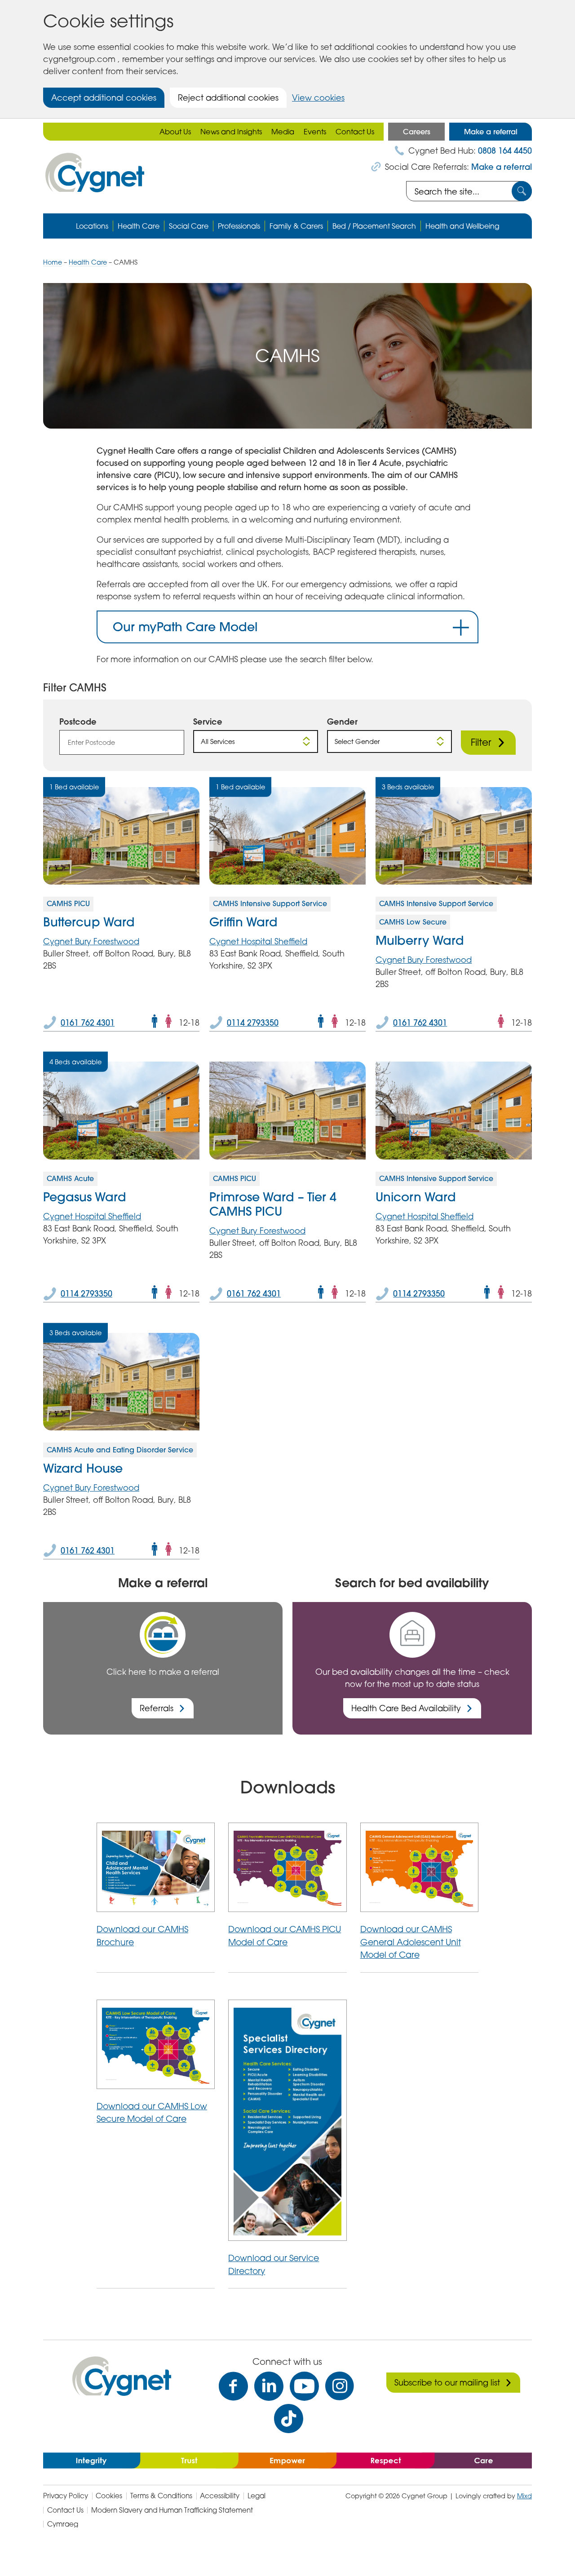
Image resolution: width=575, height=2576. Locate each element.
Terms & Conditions (161, 2496)
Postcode (78, 721)
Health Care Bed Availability (406, 1708)
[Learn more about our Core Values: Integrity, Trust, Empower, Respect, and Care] (287, 2460)
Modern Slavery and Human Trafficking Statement (172, 2510)
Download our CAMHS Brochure (142, 1935)
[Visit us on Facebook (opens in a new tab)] (233, 2386)
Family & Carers (296, 226)
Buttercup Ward (89, 922)
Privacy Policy (66, 2496)
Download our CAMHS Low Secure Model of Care (152, 2112)
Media (283, 132)
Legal (257, 2496)
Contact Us (355, 132)
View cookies (318, 97)
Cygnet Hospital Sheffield (258, 941)
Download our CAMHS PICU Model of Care (285, 1935)
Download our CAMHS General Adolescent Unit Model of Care (411, 1942)
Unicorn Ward (416, 1197)
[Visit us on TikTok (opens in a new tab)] (289, 2419)
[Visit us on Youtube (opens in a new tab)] (304, 2386)
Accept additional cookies (104, 97)
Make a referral (491, 132)
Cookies (109, 2496)
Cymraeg (63, 2524)
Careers (417, 132)
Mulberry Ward (420, 940)
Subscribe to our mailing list (447, 2382)
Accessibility (220, 2496)
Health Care (139, 226)
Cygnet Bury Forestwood (91, 941)
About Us (175, 132)
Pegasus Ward (85, 1197)
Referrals (157, 1708)
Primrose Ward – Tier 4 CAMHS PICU (273, 1204)
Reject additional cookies (228, 97)
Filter (481, 742)
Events (315, 132)
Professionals (239, 226)
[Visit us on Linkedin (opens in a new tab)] (269, 2386)
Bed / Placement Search (374, 226)
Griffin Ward (243, 922)
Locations (92, 226)
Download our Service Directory (274, 2264)
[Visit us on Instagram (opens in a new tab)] (340, 2386)
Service (208, 721)
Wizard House (83, 1468)
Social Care (189, 226)
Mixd (524, 2496)
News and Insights (231, 132)
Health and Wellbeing (462, 226)
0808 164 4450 (505, 151)
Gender (342, 721)
